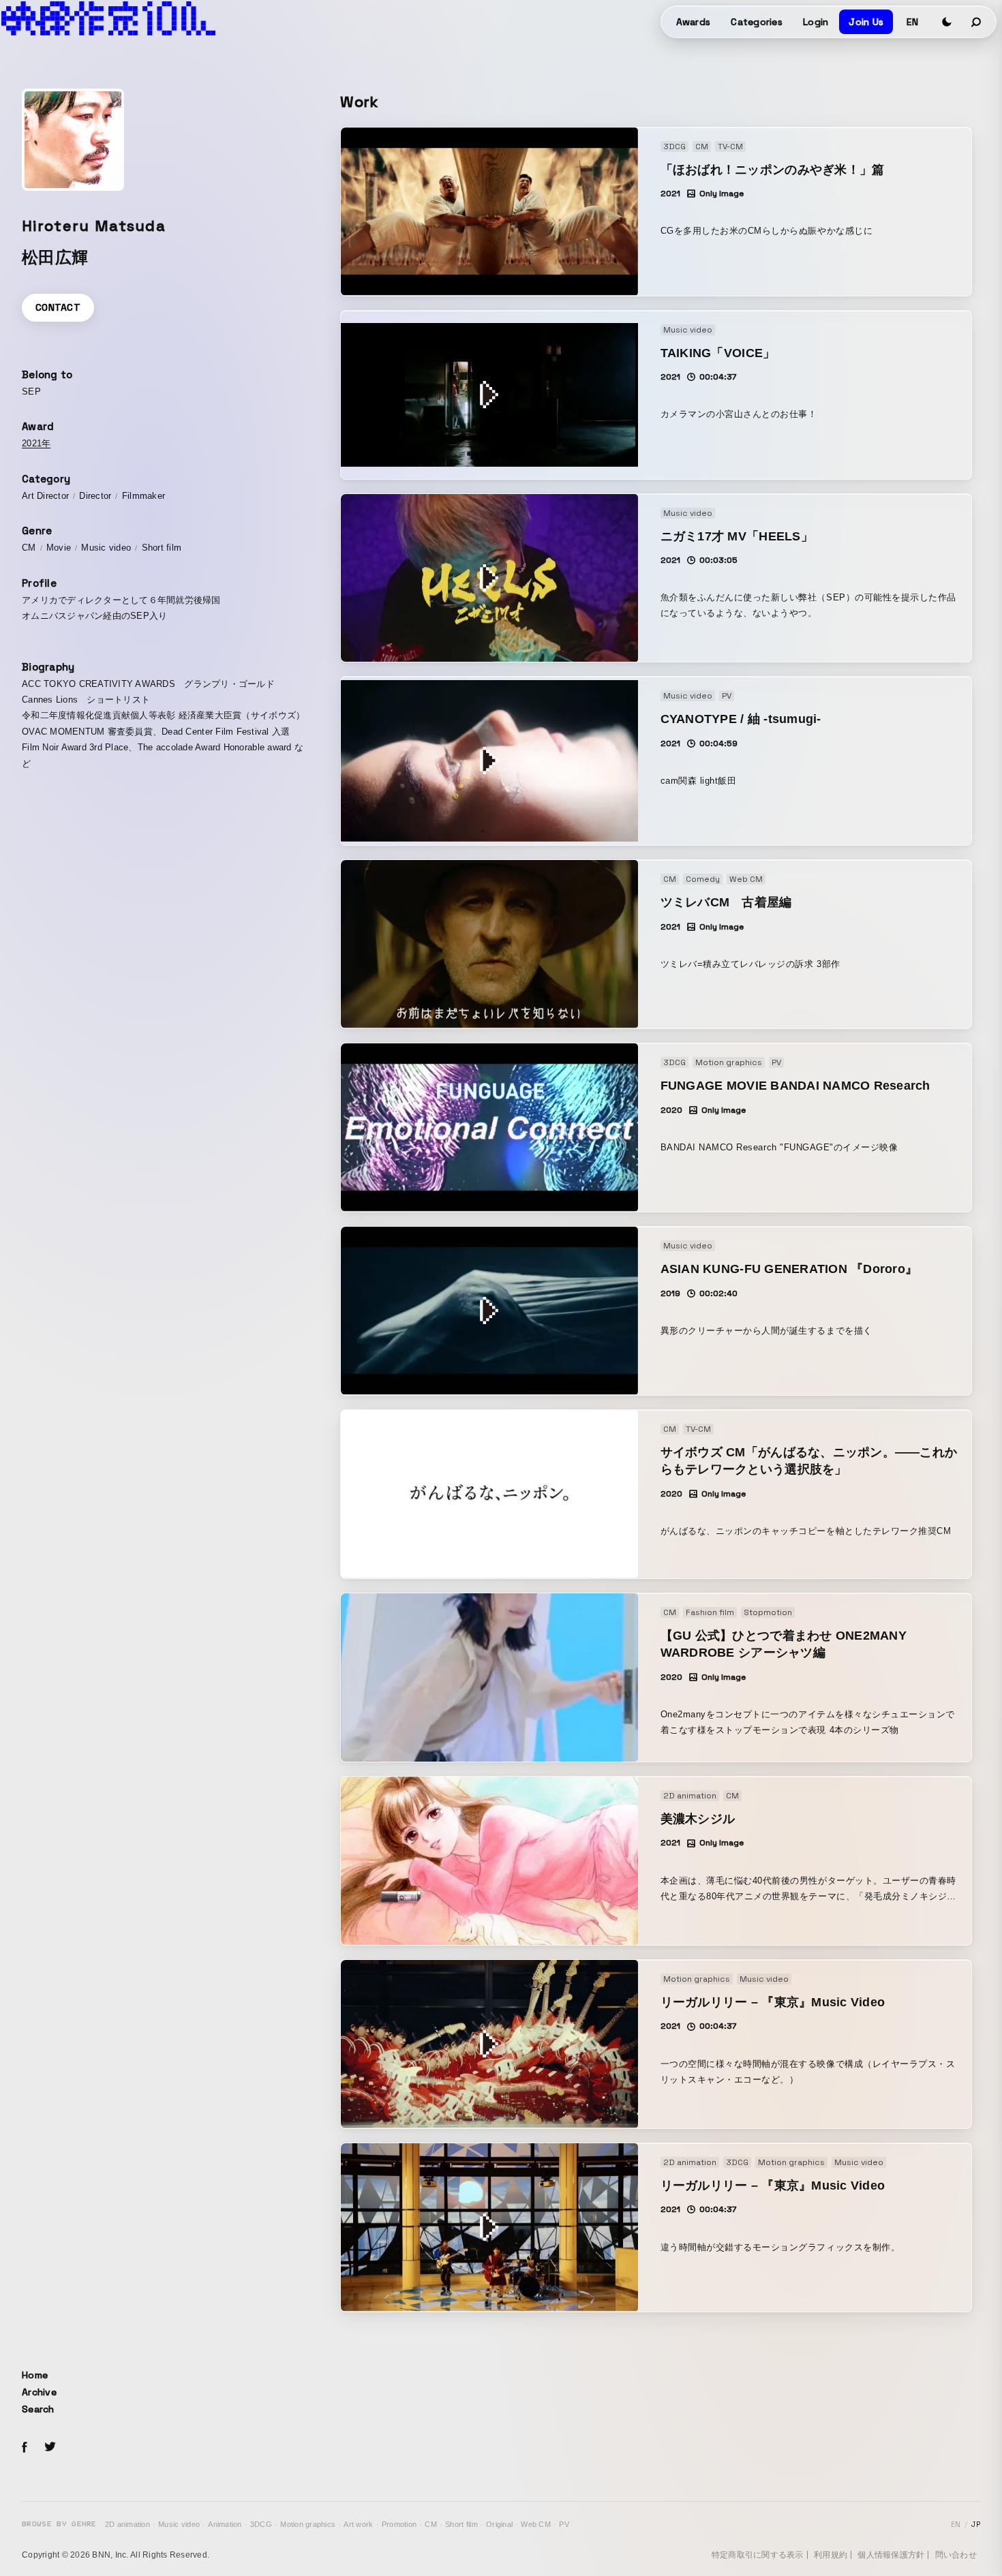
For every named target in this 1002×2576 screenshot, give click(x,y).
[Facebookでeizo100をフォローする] (25, 2449)
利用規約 (831, 2555)
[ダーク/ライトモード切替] (947, 22)
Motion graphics (308, 2524)
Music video (179, 2524)
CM (431, 2524)
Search (38, 2409)
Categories (757, 22)
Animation (225, 2524)
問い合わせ (956, 2555)
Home (35, 2375)
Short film (461, 2524)
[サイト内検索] (977, 22)
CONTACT (58, 307)
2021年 (36, 443)
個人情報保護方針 (891, 2555)
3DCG (261, 2524)
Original (499, 2524)
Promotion (399, 2524)
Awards (694, 22)
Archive (39, 2392)
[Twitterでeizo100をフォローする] (50, 2449)
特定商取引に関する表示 (758, 2555)
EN (912, 22)
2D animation (127, 2524)
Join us (866, 22)
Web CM (536, 2524)
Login (816, 22)
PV (564, 2524)
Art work (358, 2524)
